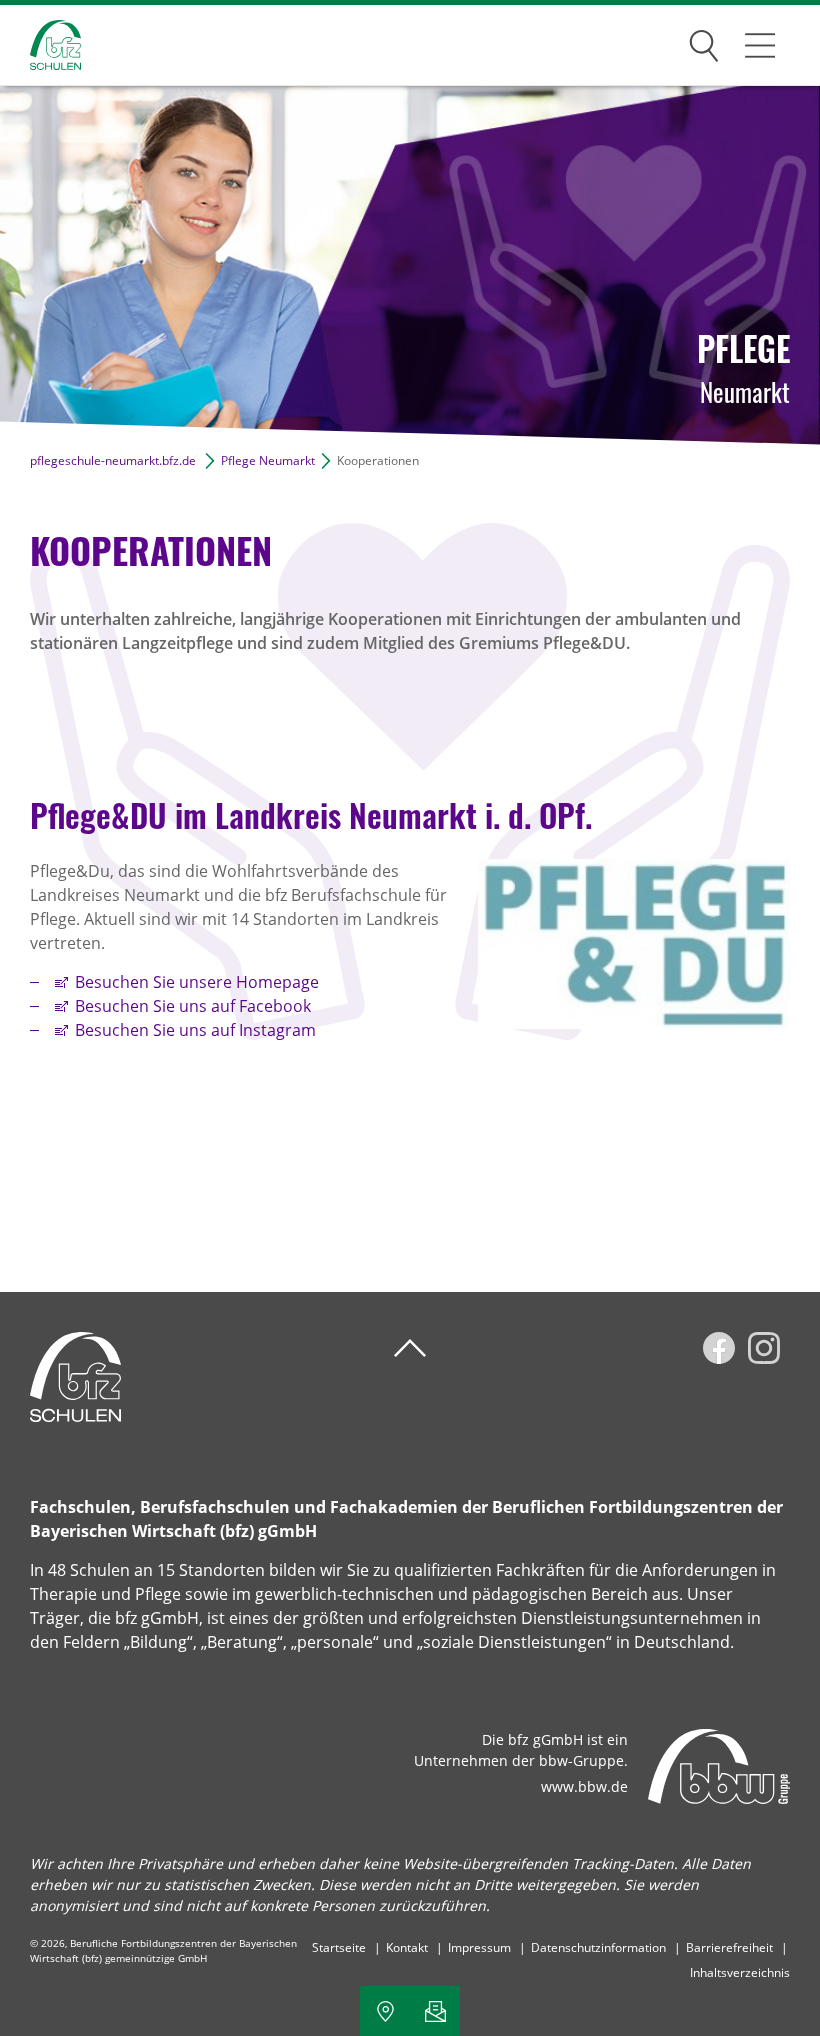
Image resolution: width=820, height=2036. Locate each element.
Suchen (704, 42)
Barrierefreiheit (729, 1947)
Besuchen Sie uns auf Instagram (195, 1030)
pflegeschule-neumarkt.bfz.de (113, 460)
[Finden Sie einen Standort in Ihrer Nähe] (385, 2011)
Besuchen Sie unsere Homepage (197, 982)
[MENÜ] (760, 45)
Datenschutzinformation (598, 1947)
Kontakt (407, 1947)
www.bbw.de (584, 1786)
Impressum (479, 1947)
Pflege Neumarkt (268, 460)
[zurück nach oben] (410, 1348)
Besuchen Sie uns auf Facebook (193, 1006)
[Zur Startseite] (40, 45)
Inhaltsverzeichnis (740, 1972)
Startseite (339, 1947)
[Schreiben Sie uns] (435, 2011)
